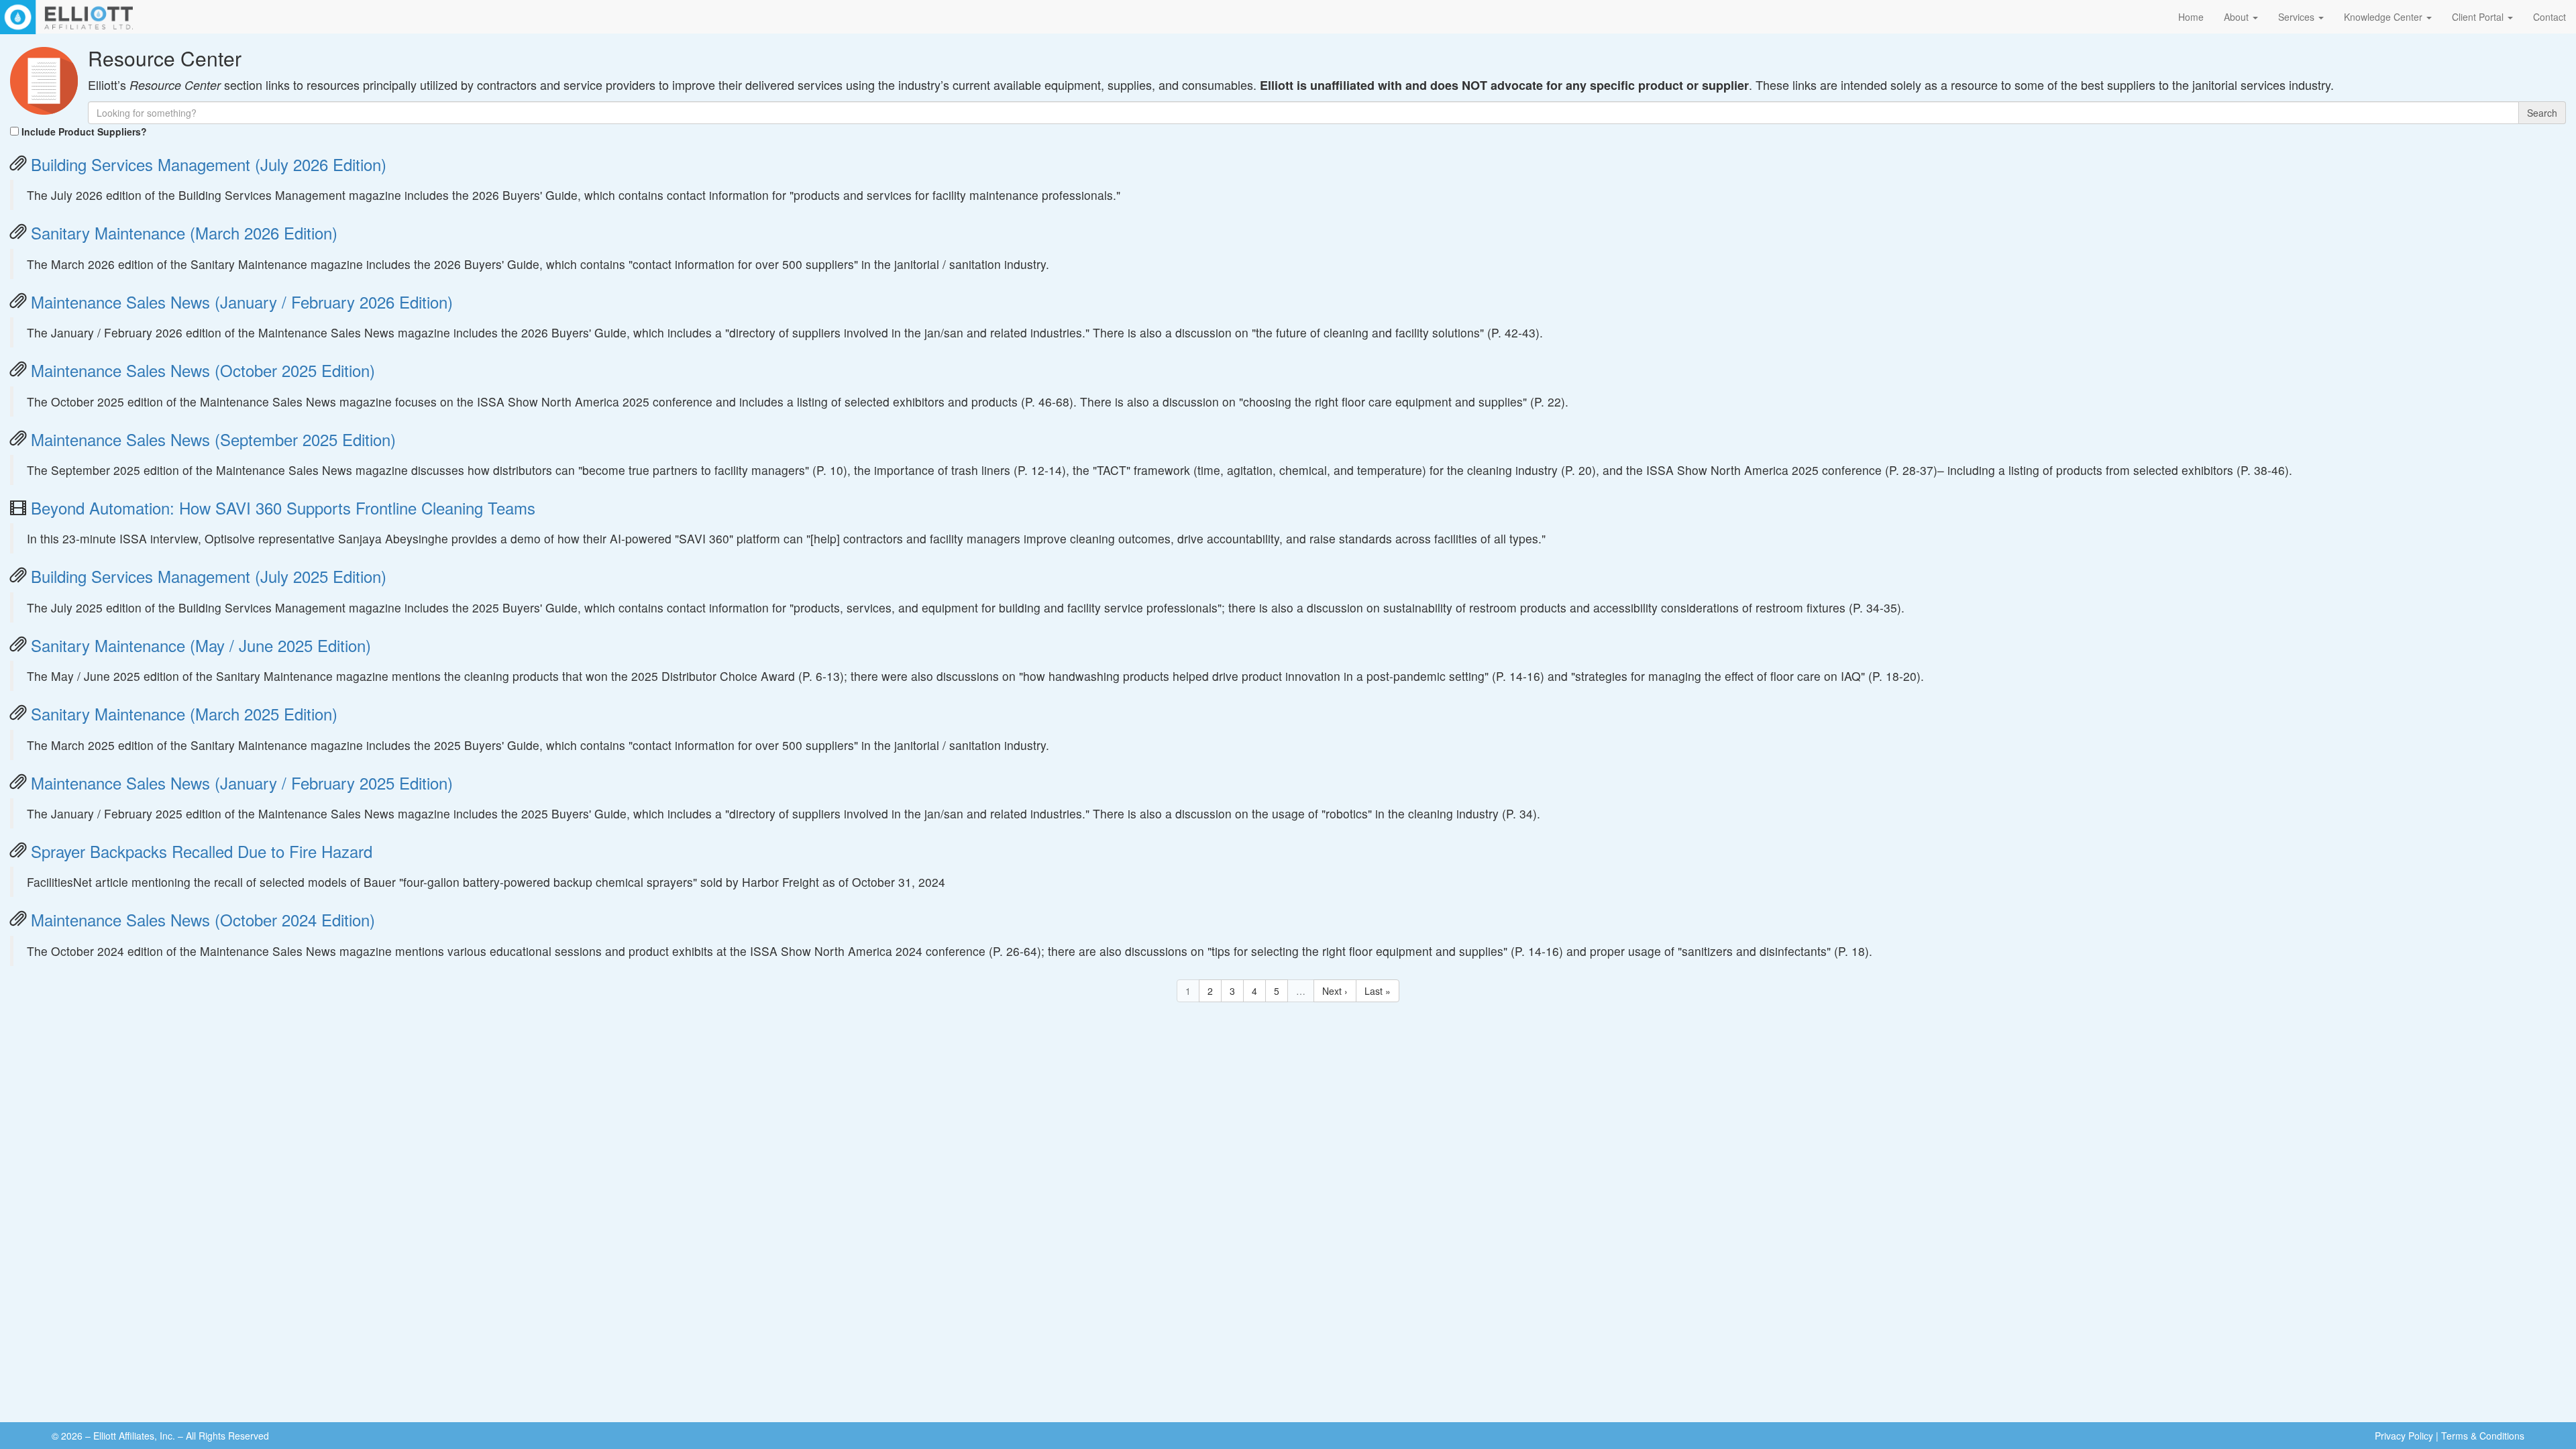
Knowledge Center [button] (2384, 17)
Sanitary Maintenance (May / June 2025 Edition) (201, 645)
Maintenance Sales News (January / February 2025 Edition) (242, 783)
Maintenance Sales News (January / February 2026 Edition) (242, 302)
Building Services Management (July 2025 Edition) (209, 576)
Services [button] (2298, 17)
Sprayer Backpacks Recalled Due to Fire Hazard (202, 851)
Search (2542, 113)
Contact (2550, 17)
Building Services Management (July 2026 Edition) (209, 164)
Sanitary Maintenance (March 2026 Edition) (184, 232)
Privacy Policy (2404, 1436)
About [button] (2238, 17)
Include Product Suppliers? (84, 131)
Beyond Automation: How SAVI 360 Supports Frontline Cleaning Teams (283, 507)
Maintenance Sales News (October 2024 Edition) (203, 919)
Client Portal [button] (2479, 17)
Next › (1335, 991)
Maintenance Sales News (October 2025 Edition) (203, 370)
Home (2191, 17)
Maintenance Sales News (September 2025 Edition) (213, 439)
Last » (1378, 991)
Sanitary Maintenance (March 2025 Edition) (184, 713)
